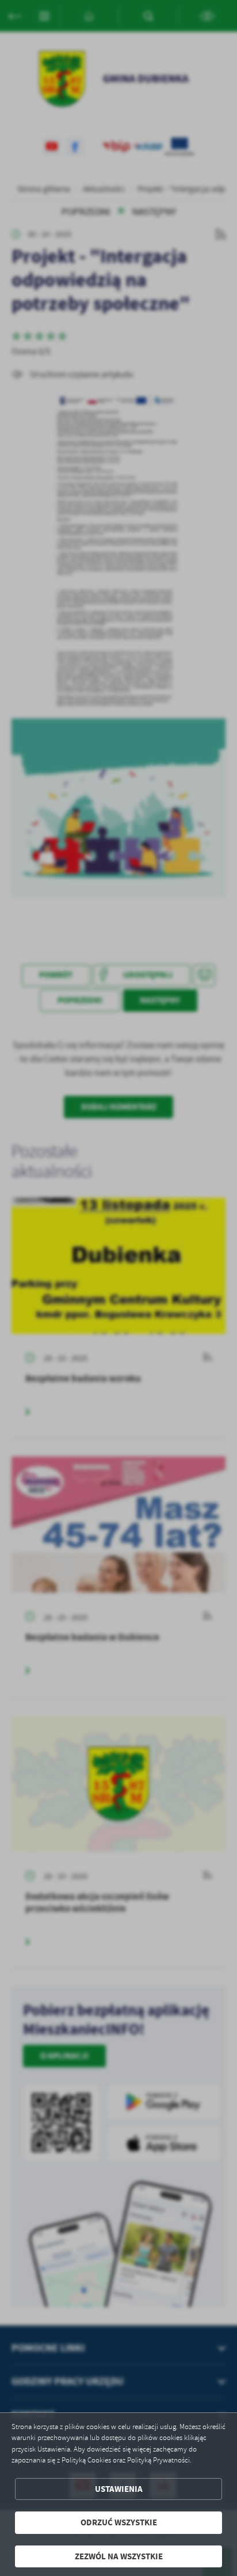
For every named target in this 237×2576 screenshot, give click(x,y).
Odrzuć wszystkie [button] (119, 2522)
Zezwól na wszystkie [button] (119, 2556)
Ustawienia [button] (119, 2489)
